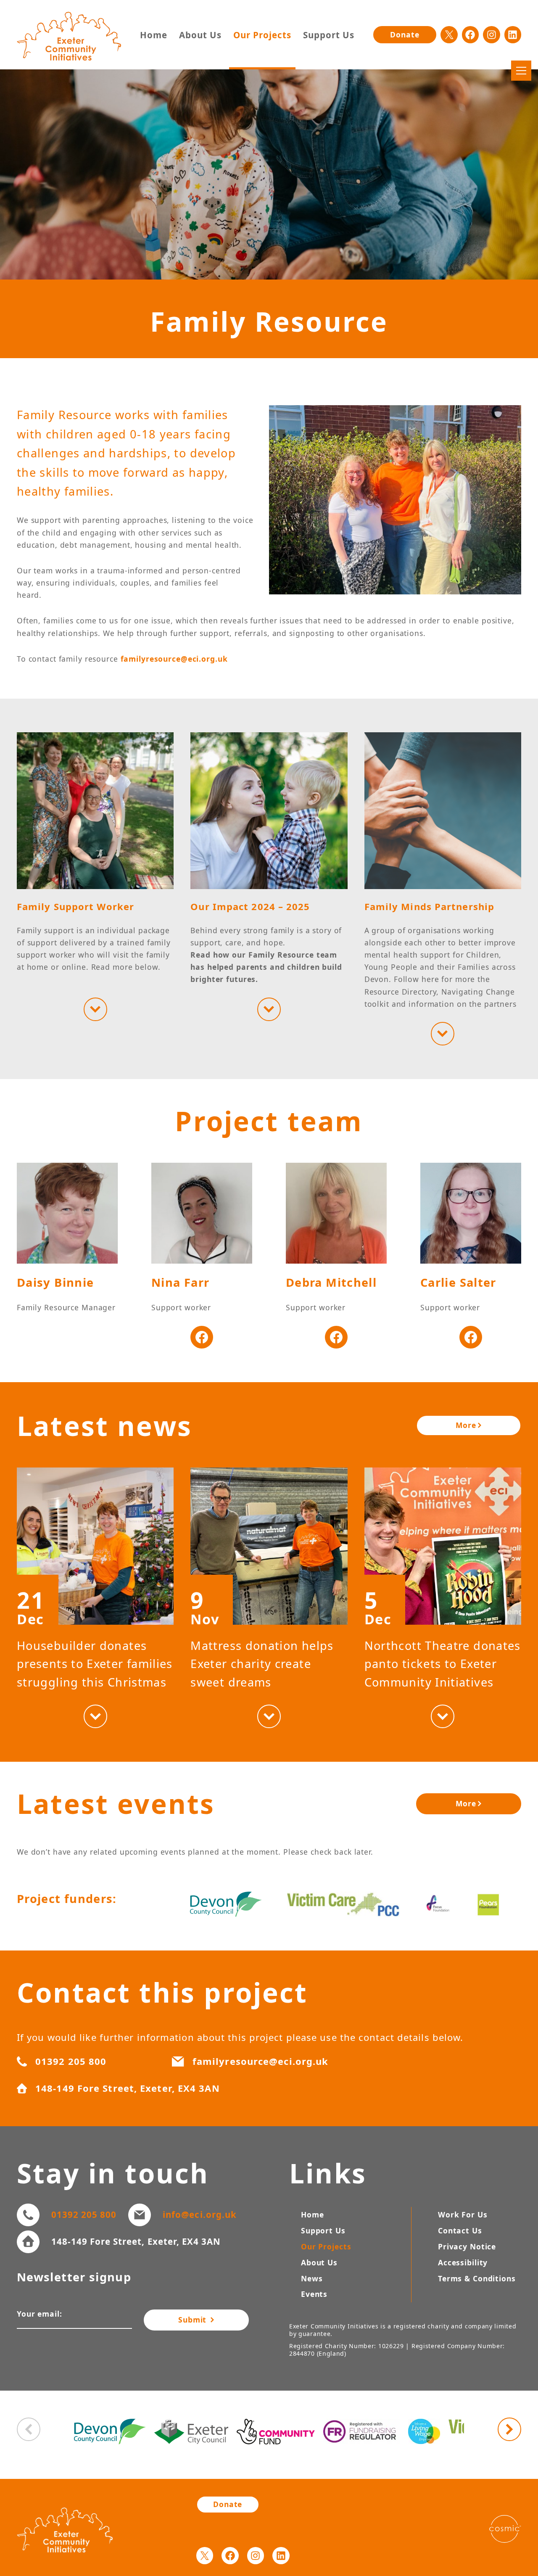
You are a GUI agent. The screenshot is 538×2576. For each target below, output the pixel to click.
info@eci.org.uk (199, 2214)
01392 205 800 (84, 2214)
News (312, 2278)
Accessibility (463, 2262)
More (466, 1425)
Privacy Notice (467, 2246)
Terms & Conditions (477, 2278)
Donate (405, 34)
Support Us (329, 35)
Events (314, 2294)
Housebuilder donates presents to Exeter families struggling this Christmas (95, 1664)
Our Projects (262, 35)
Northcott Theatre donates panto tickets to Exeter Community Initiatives (443, 1664)
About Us (200, 35)
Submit (194, 2320)
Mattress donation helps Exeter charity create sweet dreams (262, 1664)
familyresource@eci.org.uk (174, 659)
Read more (95, 1716)
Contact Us (460, 2230)
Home (154, 35)
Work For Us (463, 2214)
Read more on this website (95, 1009)
